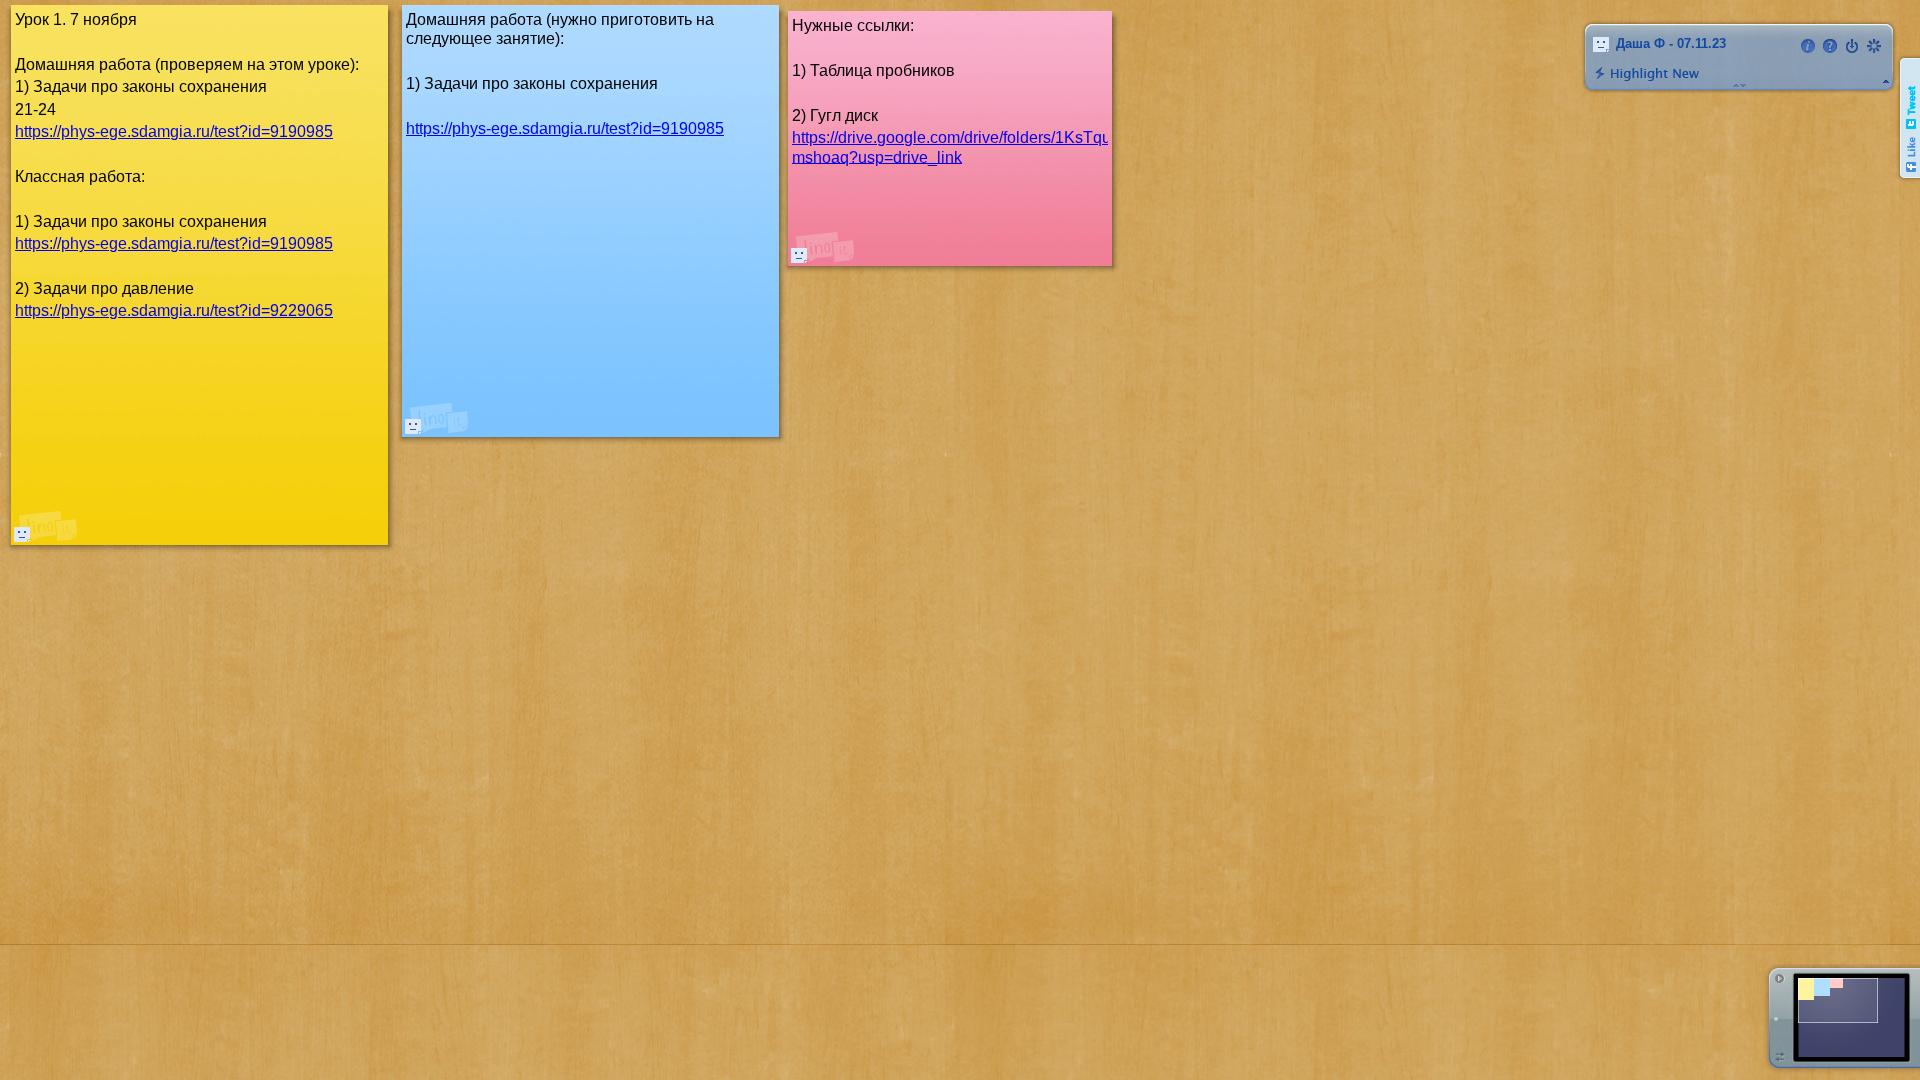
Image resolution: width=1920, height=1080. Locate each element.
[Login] (1852, 46)
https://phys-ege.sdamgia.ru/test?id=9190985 (565, 128)
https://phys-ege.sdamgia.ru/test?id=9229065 (174, 310)
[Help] (1830, 46)
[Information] (1808, 46)
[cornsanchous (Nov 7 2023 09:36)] (799, 255)
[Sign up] (1874, 46)
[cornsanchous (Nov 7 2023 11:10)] (413, 426)
